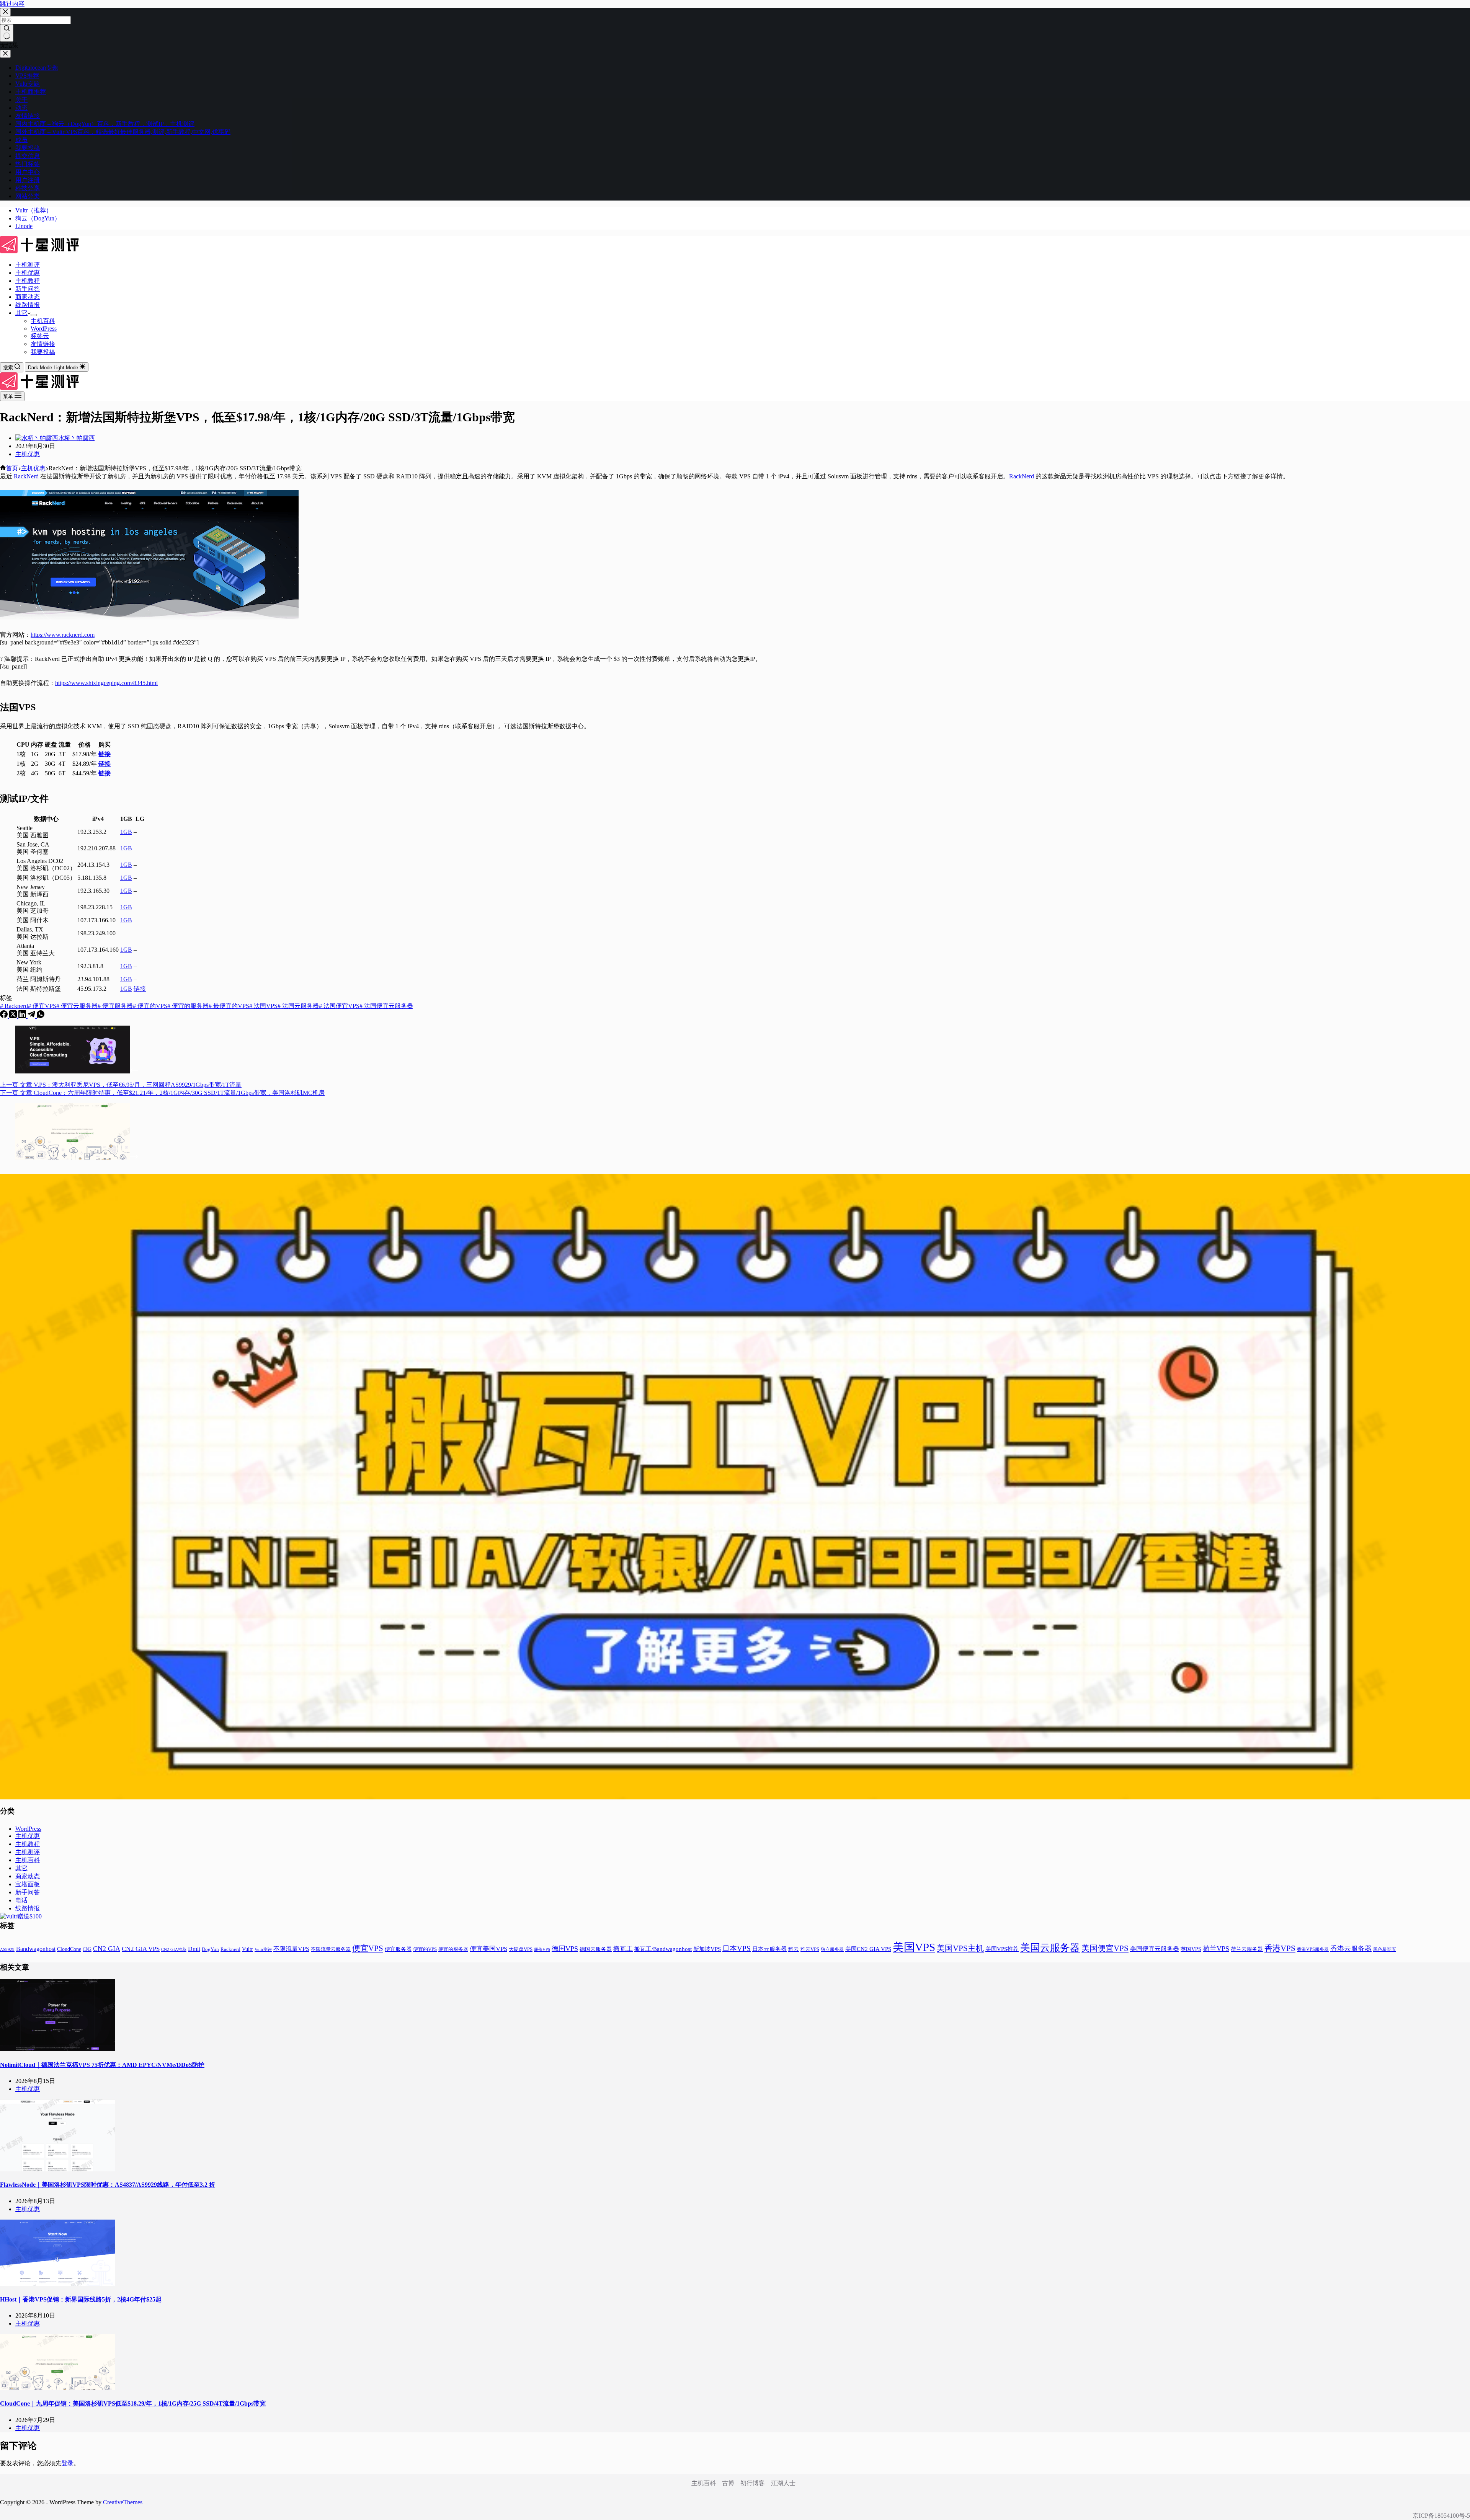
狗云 (794, 1949)
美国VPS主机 (960, 1948)
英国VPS (1191, 1949)
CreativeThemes (123, 2502)
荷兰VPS (1216, 1949)
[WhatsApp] (41, 1016)
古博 (728, 2483)
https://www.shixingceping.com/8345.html (106, 683)
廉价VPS (542, 1949)
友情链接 (43, 344)
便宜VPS (42, 1006)
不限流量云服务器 (331, 1949)
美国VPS (914, 1947)
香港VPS (1280, 1948)
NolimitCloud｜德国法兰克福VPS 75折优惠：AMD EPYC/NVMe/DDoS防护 (102, 2065)
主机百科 (43, 321)
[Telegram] (32, 1016)
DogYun (210, 1949)
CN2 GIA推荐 (174, 1950)
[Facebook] (5, 1016)
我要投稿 (43, 352)
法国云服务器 (298, 1006)
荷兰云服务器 (1247, 1949)
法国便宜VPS (339, 1006)
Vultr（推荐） (34, 210)
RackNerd (26, 476)
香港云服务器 (1351, 1949)
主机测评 (28, 265)
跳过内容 (12, 4)
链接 (105, 754)
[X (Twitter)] (14, 1016)
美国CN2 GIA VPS (868, 1949)
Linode (24, 226)
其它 (21, 313)
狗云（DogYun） (38, 218)
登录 (67, 2463)
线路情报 (28, 305)
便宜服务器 (115, 1006)
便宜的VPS (150, 1006)
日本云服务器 (769, 1949)
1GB (126, 832)
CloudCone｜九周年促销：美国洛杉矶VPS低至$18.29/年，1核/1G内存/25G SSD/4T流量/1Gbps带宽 (133, 2403)
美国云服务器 (1050, 1948)
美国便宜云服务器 (1155, 1949)
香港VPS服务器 (1313, 1949)
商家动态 (28, 297)
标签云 (40, 336)
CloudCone (69, 1949)
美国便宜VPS (1105, 1948)
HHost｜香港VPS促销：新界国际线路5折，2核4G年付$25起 (81, 2299)
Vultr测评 (263, 1949)
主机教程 (28, 281)
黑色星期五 (1385, 1949)
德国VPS (565, 1949)
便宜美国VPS (488, 1949)
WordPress (44, 329)
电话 (21, 1900)
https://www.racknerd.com (63, 635)
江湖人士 (783, 2483)
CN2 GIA (107, 1949)
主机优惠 (28, 273)
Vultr (247, 1949)
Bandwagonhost (36, 1949)
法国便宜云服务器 (386, 1006)
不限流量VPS (291, 1949)
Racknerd (14, 1006)
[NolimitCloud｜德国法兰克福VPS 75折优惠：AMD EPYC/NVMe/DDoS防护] (57, 2049)
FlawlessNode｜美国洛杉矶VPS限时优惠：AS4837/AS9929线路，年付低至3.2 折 (108, 2185)
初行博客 (753, 2483)
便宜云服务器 (77, 1006)
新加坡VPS (707, 1949)
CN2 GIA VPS (141, 1949)
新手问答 (28, 289)
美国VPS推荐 (1002, 1949)
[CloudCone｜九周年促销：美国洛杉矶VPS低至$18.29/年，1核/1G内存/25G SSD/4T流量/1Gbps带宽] (57, 2388)
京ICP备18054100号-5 (1441, 2516)
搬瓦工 (623, 1949)
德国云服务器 (596, 1949)
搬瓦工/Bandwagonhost (663, 1949)
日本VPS (737, 1948)
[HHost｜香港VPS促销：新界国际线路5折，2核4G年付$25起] (57, 2284)
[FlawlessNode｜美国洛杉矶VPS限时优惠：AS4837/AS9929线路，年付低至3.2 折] (57, 2169)
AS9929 (7, 1949)
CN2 (87, 1949)
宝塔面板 (28, 1884)
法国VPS (263, 1006)
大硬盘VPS (521, 1949)
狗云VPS (810, 1949)
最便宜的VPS (229, 1006)
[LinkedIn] (23, 1016)
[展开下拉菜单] (34, 315)
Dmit (194, 1949)
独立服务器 (832, 1949)
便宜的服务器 (188, 1006)
